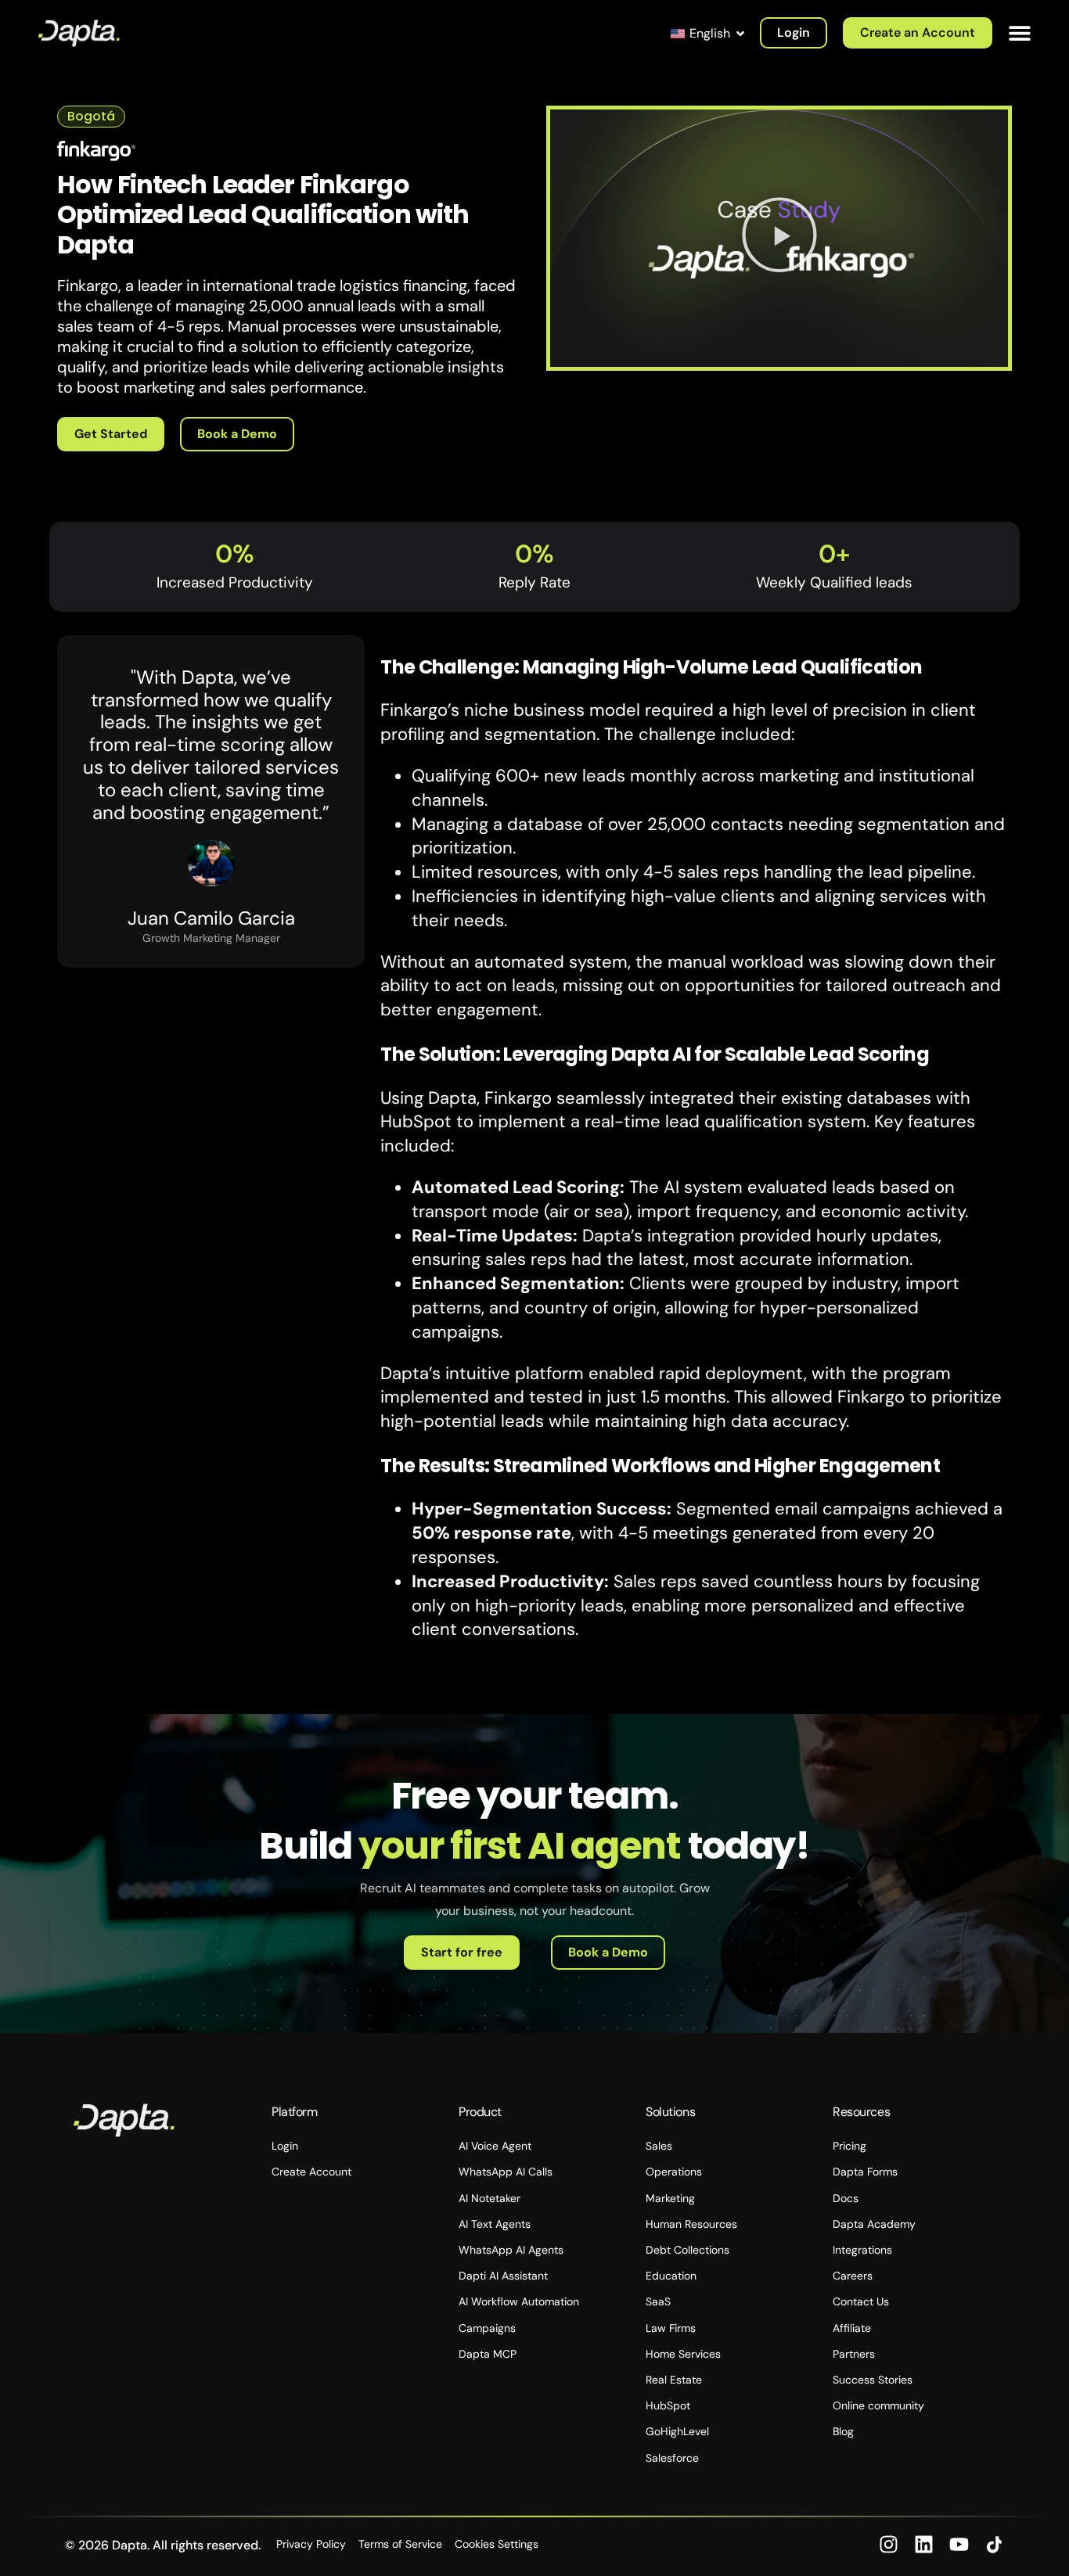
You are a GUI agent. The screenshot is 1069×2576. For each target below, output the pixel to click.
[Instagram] (889, 2544)
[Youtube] (959, 2544)
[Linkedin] (924, 2544)
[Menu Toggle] (1020, 33)
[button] (779, 239)
